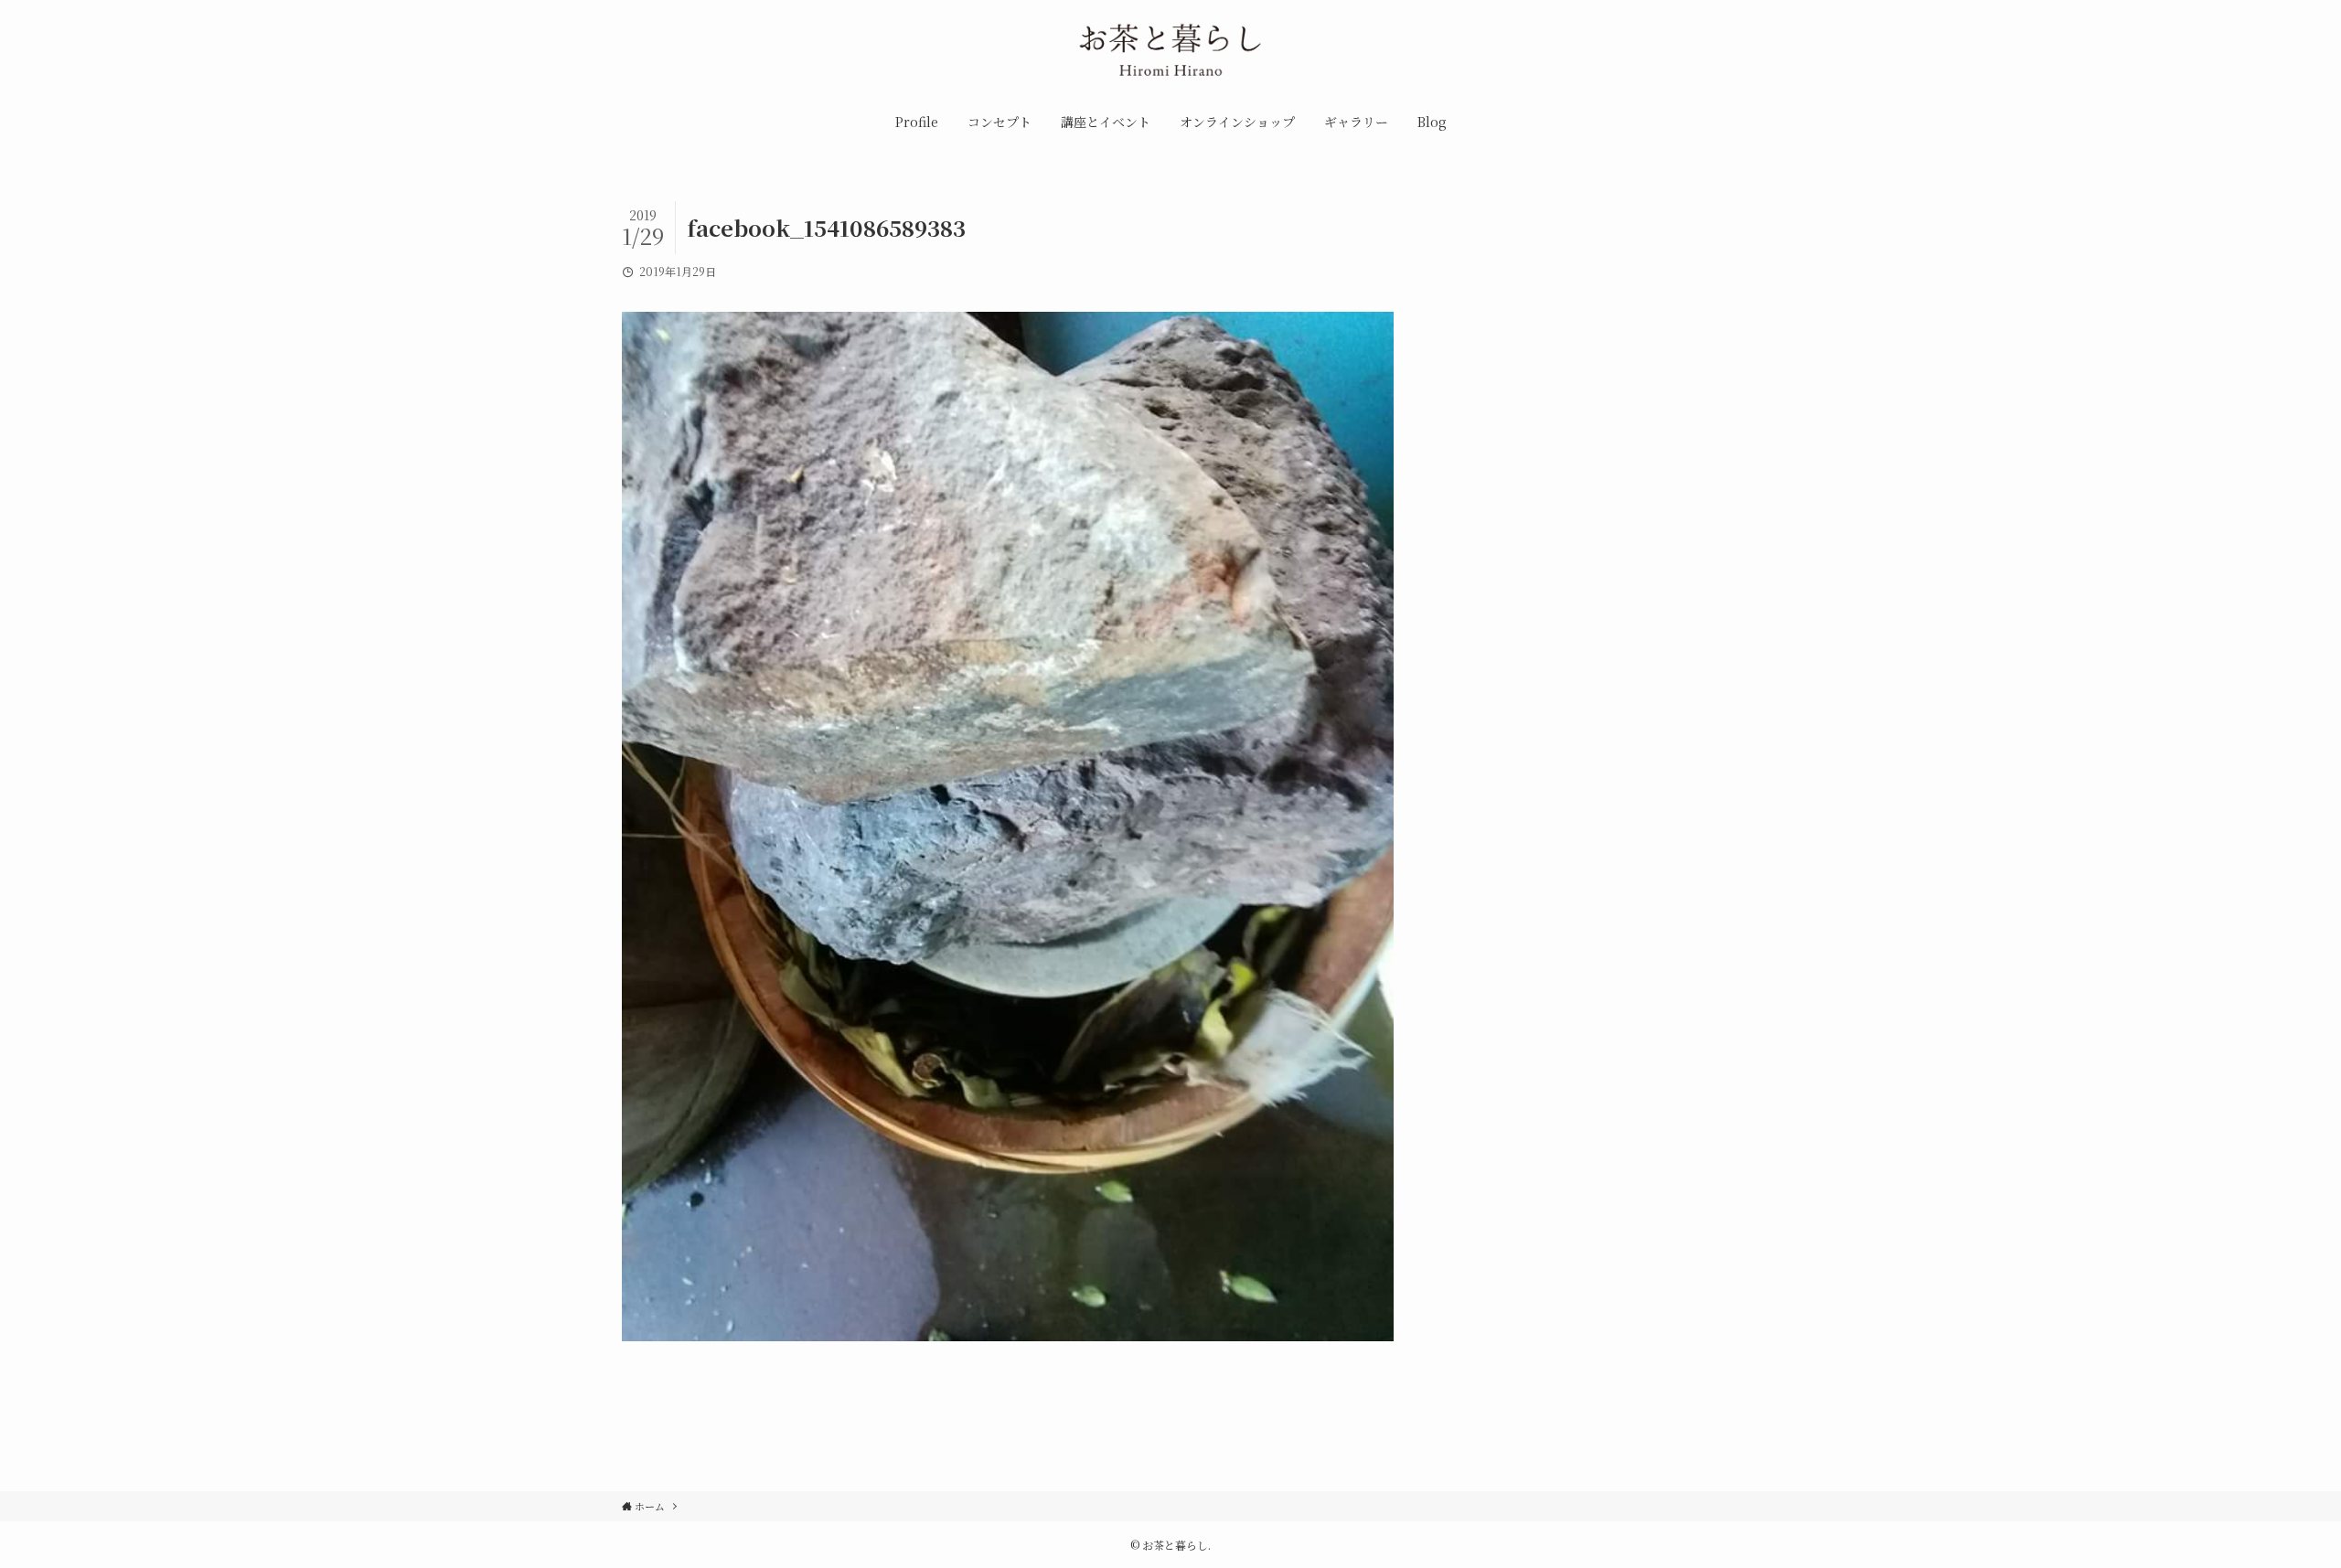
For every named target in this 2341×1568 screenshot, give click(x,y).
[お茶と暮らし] (1170, 54)
